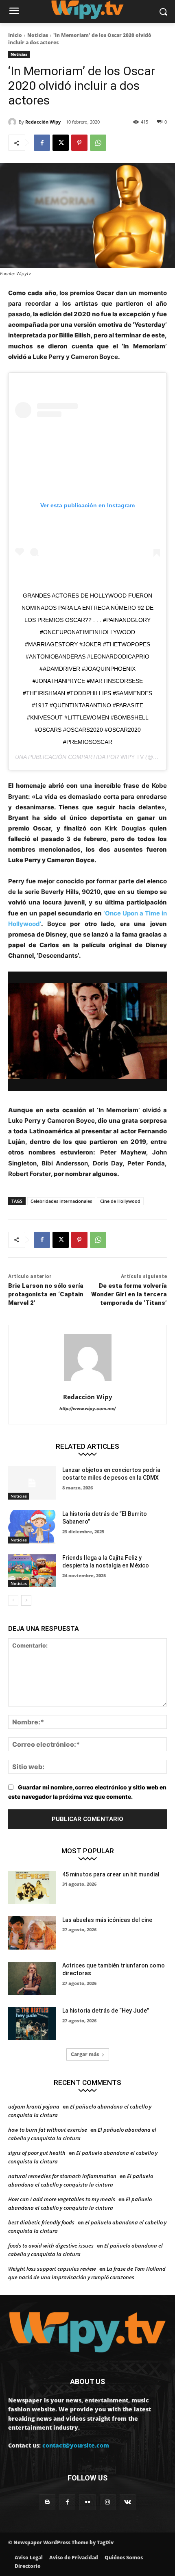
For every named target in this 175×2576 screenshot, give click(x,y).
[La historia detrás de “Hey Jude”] (32, 2024)
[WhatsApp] (98, 143)
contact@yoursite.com (76, 2445)
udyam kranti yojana (34, 2106)
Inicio (15, 35)
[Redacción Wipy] (13, 122)
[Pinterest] (79, 143)
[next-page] (26, 1600)
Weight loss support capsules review (52, 2269)
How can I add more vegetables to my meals (62, 2199)
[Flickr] (87, 2502)
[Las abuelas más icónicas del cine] (32, 1933)
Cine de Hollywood (120, 1201)
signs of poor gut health (37, 2153)
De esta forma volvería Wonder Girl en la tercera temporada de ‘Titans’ (129, 1294)
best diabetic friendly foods (41, 2222)
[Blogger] (47, 2502)
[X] (61, 143)
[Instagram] (108, 2502)
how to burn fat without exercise (48, 2130)
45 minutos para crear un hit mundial (111, 1874)
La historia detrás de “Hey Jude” (106, 2011)
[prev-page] (13, 1600)
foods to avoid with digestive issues (51, 2246)
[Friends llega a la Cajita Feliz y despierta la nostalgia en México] (32, 1571)
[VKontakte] (128, 2502)
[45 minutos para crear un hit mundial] (32, 1887)
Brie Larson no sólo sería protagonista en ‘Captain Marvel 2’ (46, 1294)
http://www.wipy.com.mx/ (87, 1409)
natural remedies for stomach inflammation (62, 2176)
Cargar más (85, 2054)
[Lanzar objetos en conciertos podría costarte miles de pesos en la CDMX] (32, 1483)
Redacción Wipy (43, 122)
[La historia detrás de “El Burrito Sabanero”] (32, 1527)
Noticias (38, 35)
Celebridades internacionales (61, 1201)
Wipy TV (132, 757)
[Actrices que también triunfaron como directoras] (32, 1978)
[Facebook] (42, 143)
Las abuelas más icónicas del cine (107, 1920)
